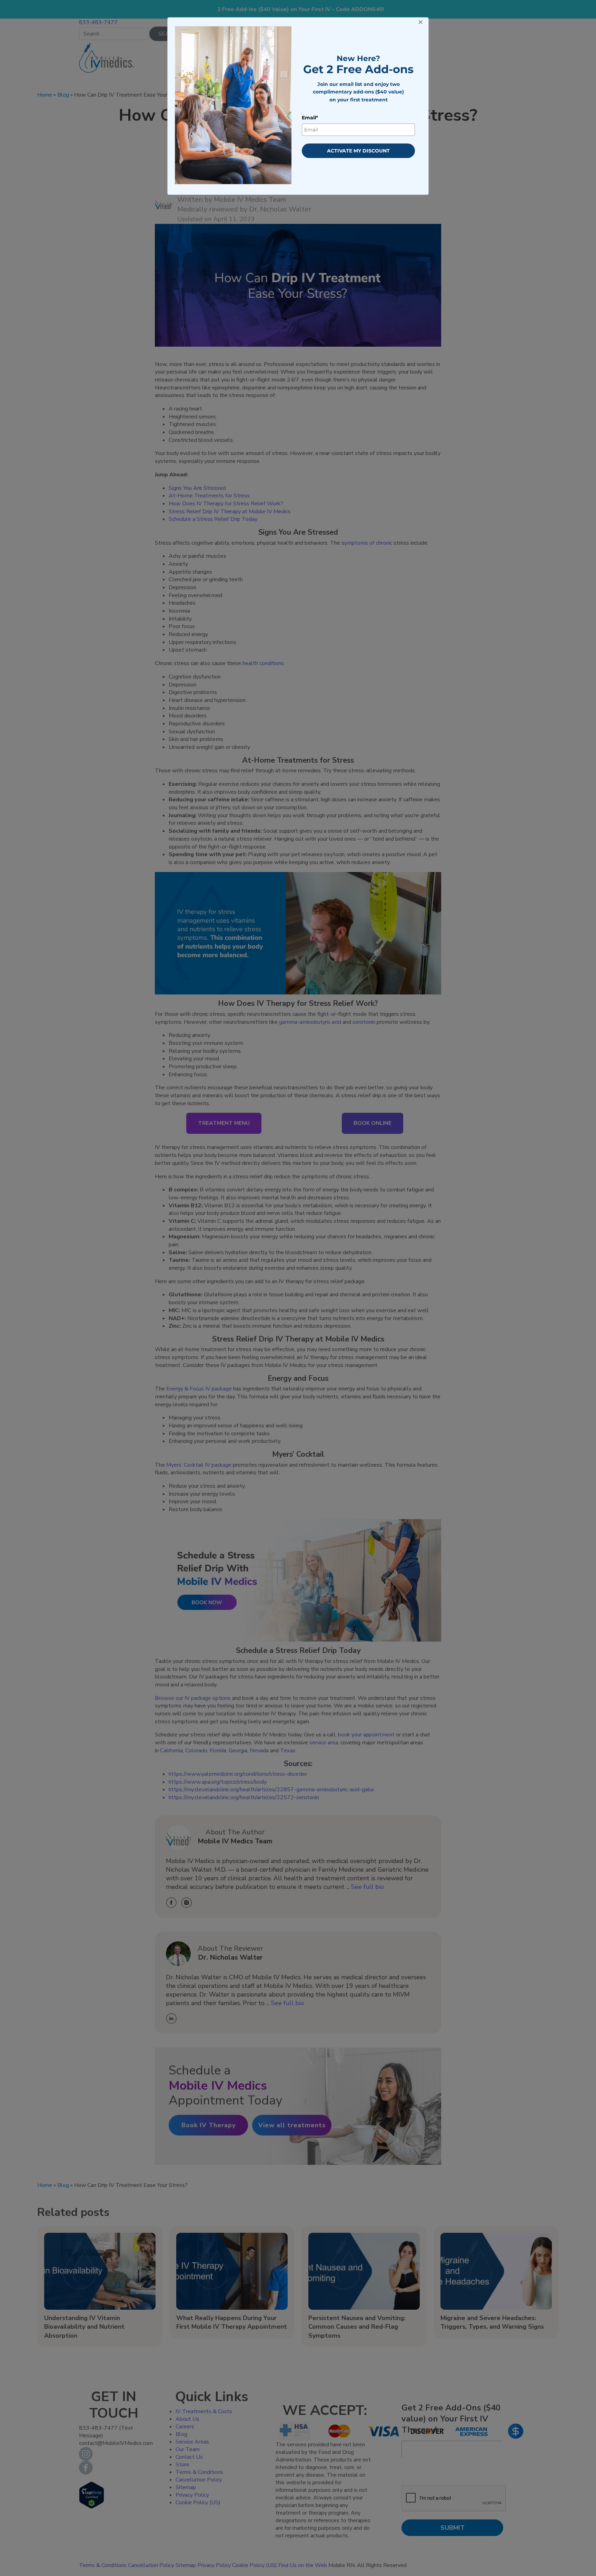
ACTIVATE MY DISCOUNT (358, 151)
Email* (310, 118)
